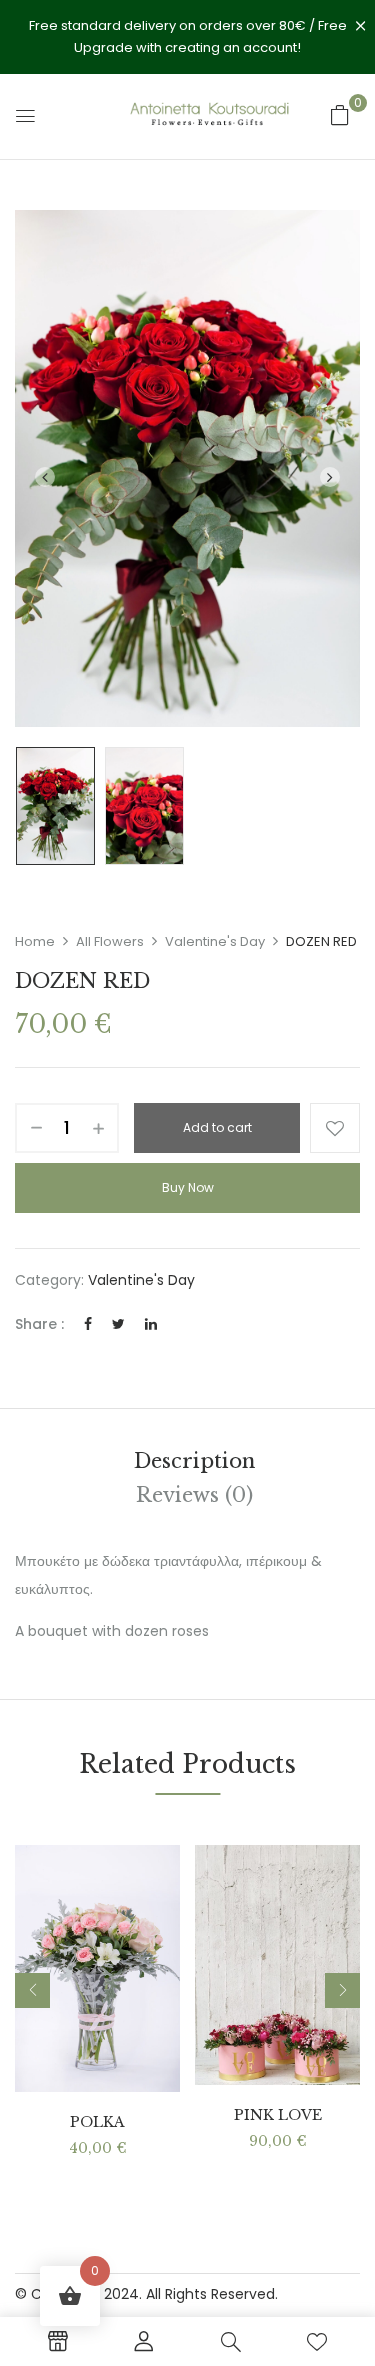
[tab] (194, 1461)
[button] (340, 115)
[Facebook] (88, 1324)
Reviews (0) (194, 1495)
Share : (39, 1324)
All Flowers (110, 941)
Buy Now (188, 1187)
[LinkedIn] (151, 1324)
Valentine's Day (215, 941)
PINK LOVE (278, 2115)
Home (35, 941)
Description (194, 1461)
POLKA (97, 2122)
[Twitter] (118, 1324)
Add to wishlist (335, 1128)
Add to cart (217, 1127)
